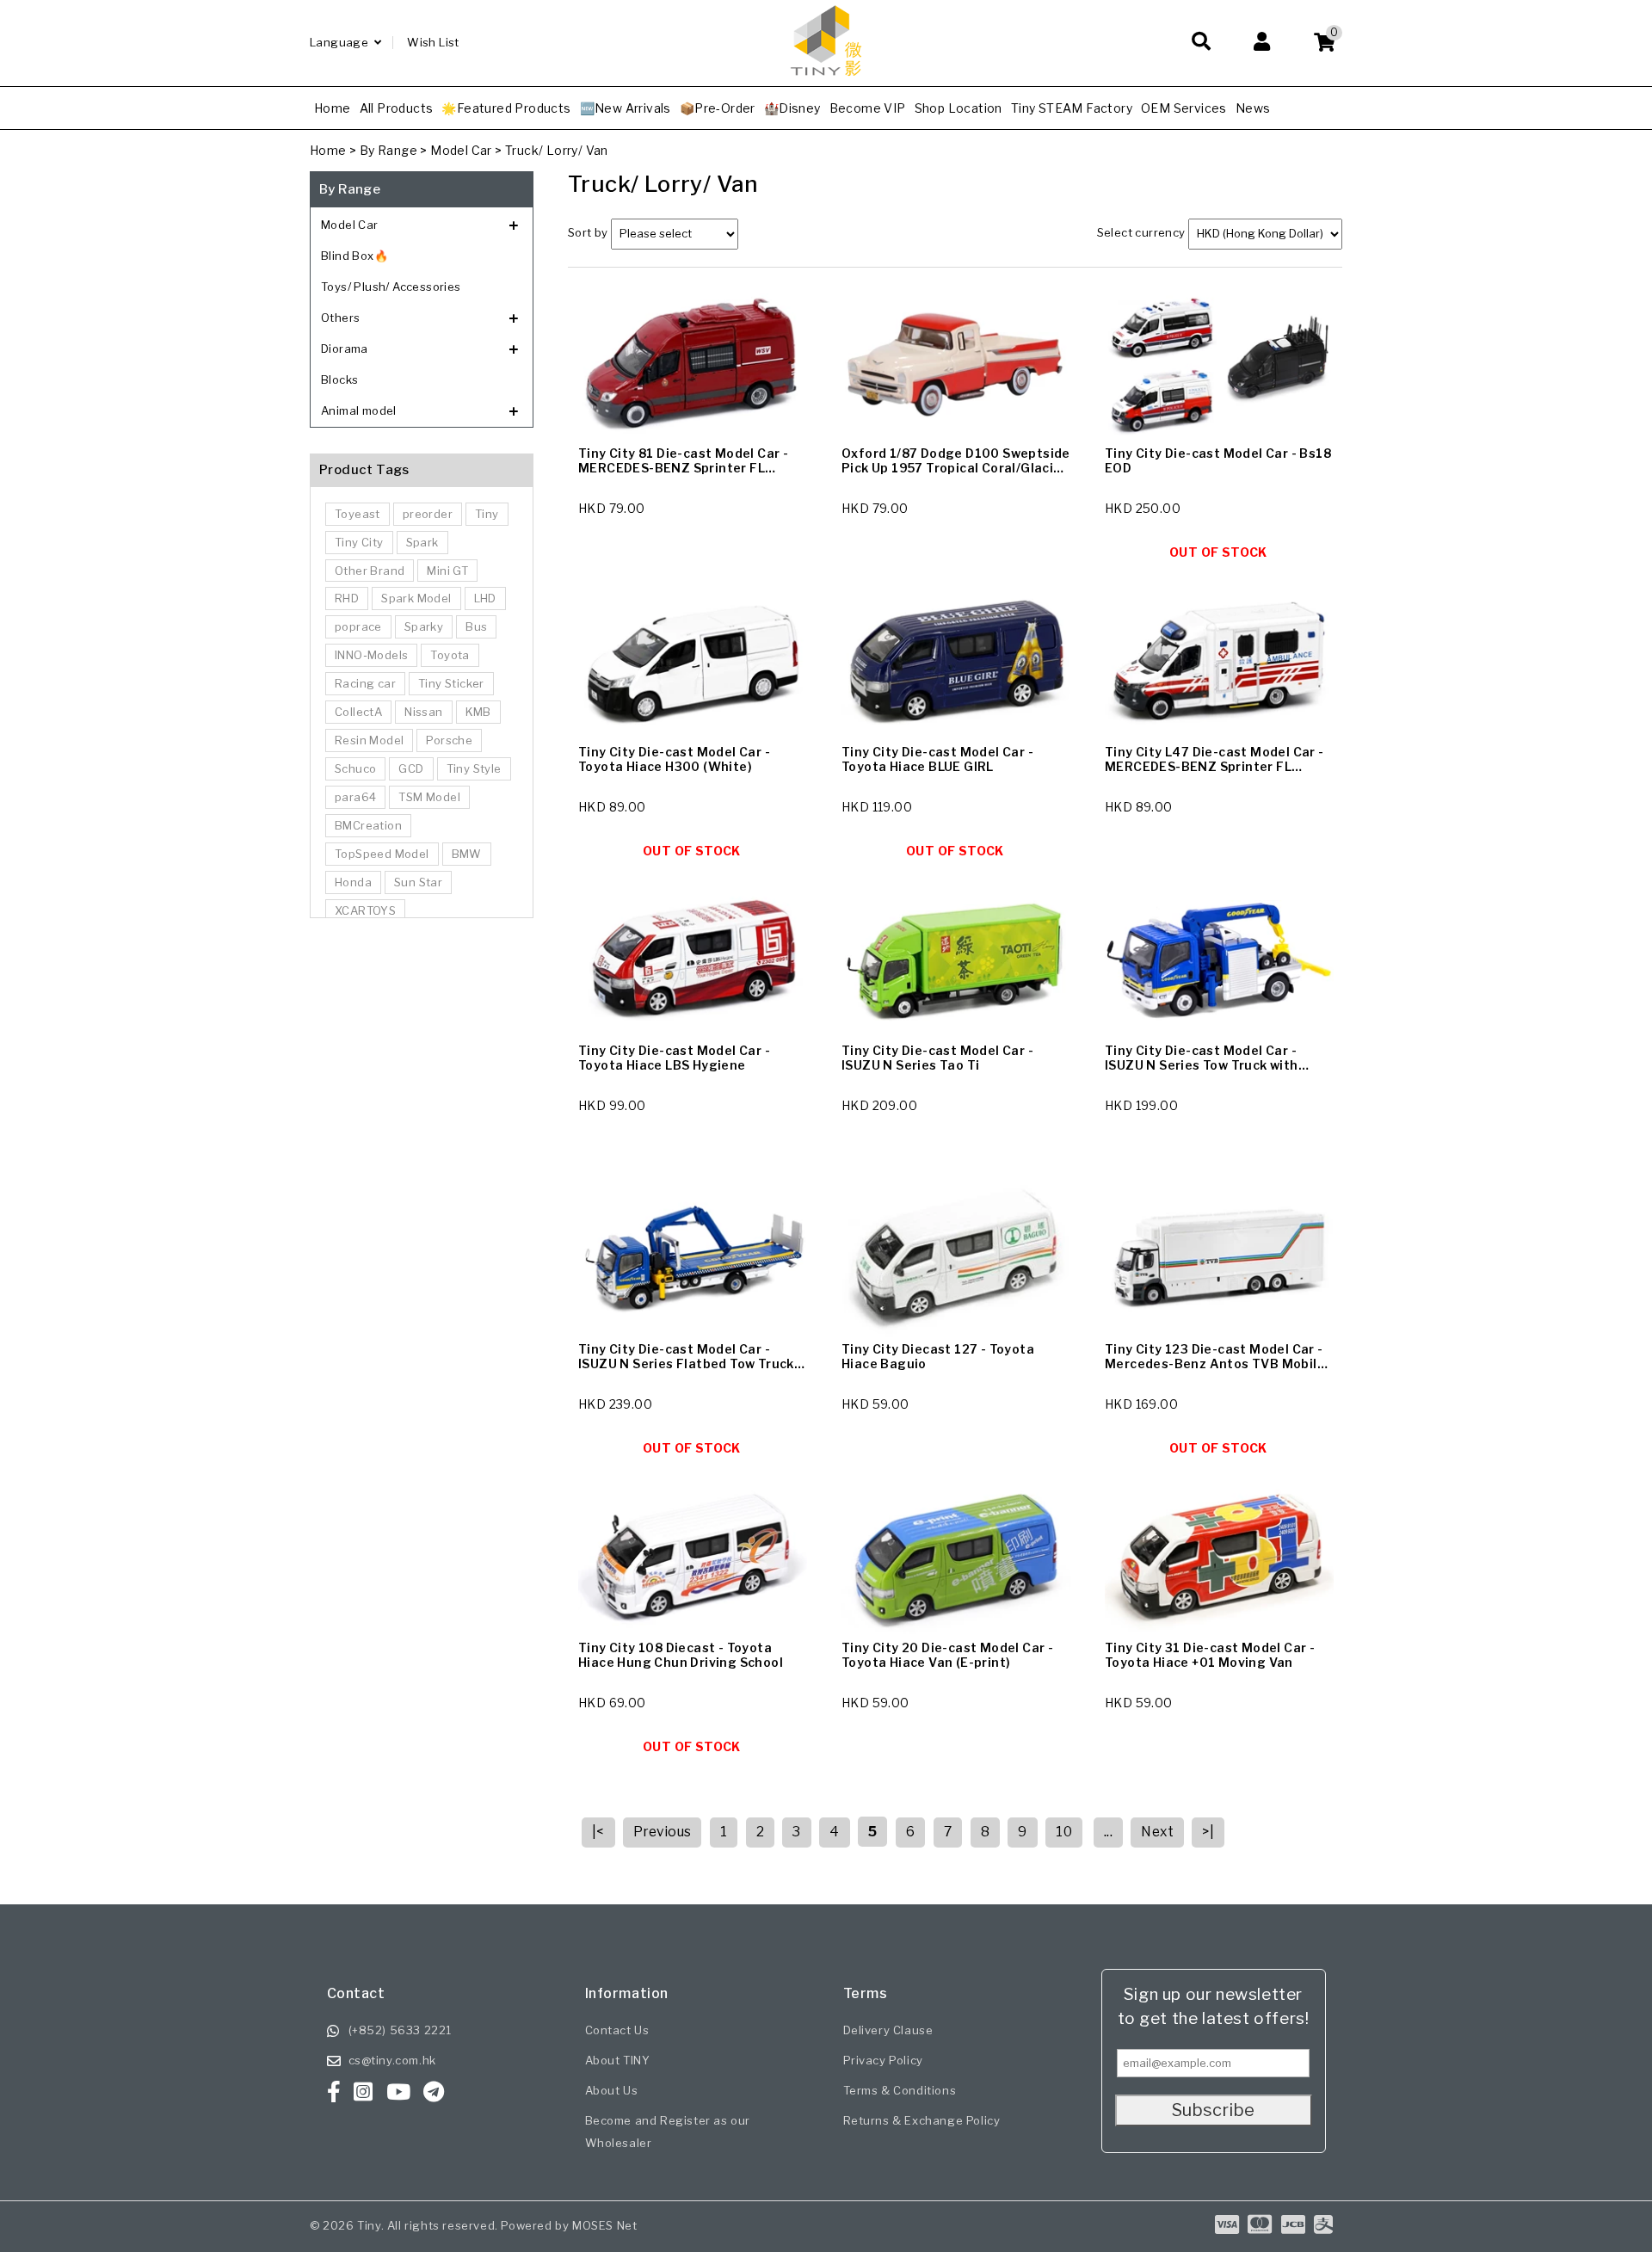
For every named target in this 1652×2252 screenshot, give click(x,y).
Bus (476, 626)
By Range (388, 150)
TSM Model (429, 797)
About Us (612, 2090)
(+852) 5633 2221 (401, 2030)
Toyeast (358, 514)
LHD (485, 598)
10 (1064, 1832)
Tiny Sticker (451, 683)
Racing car (365, 683)
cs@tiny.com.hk (392, 2060)
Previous (662, 1832)
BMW (467, 854)
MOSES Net (604, 2225)
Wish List (433, 42)
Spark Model (416, 598)
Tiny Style (474, 768)
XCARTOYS (365, 910)
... (1108, 1832)
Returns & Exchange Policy (922, 2120)
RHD (347, 598)
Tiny (487, 514)
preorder (428, 514)
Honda (353, 882)
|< (598, 1832)
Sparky (424, 626)
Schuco (355, 768)
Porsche (449, 740)
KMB (478, 712)
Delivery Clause (888, 2030)
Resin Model (369, 740)
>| (1208, 1832)
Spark (422, 542)
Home (328, 150)
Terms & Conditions (900, 2090)
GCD (411, 768)
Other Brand (370, 571)
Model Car (461, 150)
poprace (358, 626)
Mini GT (447, 571)
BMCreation (368, 825)
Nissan (423, 712)
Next (1157, 1832)
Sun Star (418, 882)
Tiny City (359, 542)
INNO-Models (371, 655)
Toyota (450, 655)
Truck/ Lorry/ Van (557, 150)
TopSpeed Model (382, 854)
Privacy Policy (883, 2060)
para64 (355, 797)
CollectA (358, 712)
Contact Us (617, 2030)
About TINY (618, 2060)
